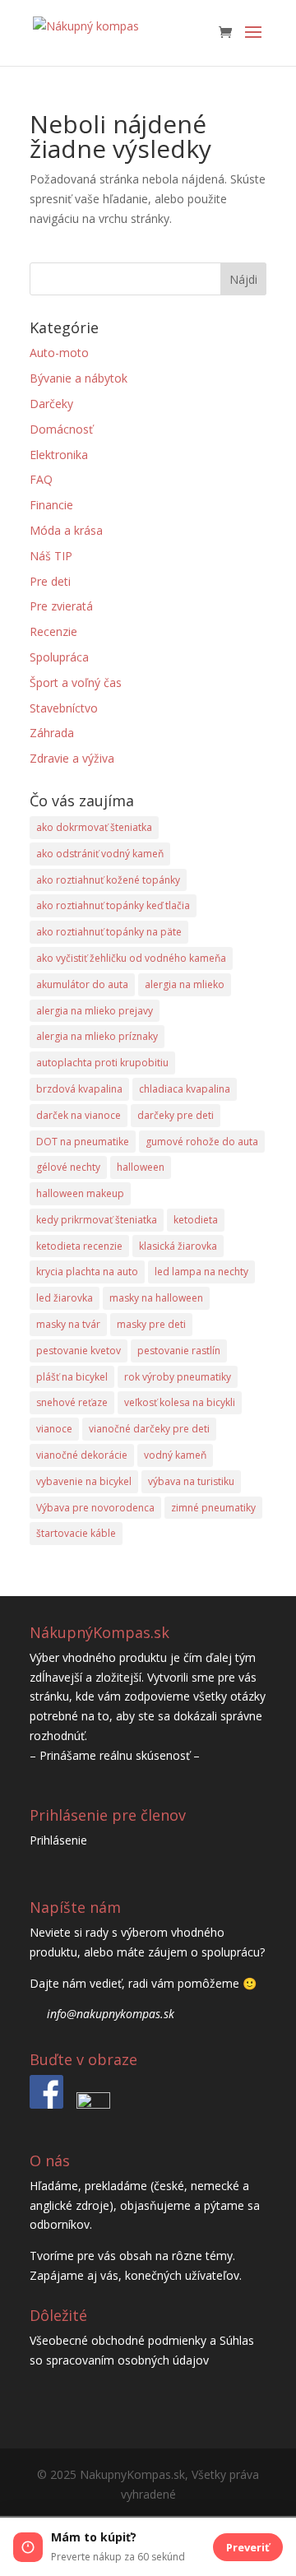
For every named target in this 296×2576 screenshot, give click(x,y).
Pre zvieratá (61, 606)
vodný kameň (175, 1455)
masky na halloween (156, 1298)
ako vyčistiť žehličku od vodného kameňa (131, 958)
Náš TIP (51, 556)
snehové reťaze (72, 1402)
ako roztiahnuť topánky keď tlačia (113, 905)
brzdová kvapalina (79, 1089)
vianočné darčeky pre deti (149, 1429)
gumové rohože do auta (202, 1142)
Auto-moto (59, 353)
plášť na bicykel (72, 1377)
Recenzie (53, 631)
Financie (51, 505)
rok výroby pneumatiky (178, 1377)
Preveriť (248, 2547)
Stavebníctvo (64, 708)
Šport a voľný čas (76, 682)
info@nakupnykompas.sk (111, 2014)
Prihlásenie (58, 1840)
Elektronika (59, 455)
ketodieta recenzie (79, 1246)
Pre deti (50, 581)
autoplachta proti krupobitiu (102, 1063)
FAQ (41, 479)
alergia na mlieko (185, 984)
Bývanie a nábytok (79, 378)
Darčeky (51, 404)
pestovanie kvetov (79, 1351)
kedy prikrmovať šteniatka (97, 1220)
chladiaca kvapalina (185, 1089)
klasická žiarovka (178, 1246)
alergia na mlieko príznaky (97, 1036)
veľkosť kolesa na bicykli (180, 1402)
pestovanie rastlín (179, 1351)
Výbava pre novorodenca (95, 1508)
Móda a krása (66, 530)
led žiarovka (65, 1298)
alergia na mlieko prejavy (95, 1011)
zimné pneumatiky (213, 1508)
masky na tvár (68, 1324)
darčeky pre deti (176, 1115)
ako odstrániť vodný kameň (100, 854)
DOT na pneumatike (83, 1142)
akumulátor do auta (82, 984)
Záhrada (52, 733)
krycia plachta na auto (87, 1272)
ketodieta (196, 1220)
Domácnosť (61, 429)
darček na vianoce (79, 1115)
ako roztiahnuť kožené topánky (108, 880)
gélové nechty (68, 1167)
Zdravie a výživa (72, 758)
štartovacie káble (76, 1533)
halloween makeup (80, 1193)
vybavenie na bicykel (84, 1481)
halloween (141, 1167)
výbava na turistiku (191, 1481)
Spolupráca (59, 657)
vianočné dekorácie (82, 1455)
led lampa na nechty (201, 1272)
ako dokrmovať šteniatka (94, 827)
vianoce (54, 1429)
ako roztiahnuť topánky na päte (109, 932)
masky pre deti (151, 1324)
